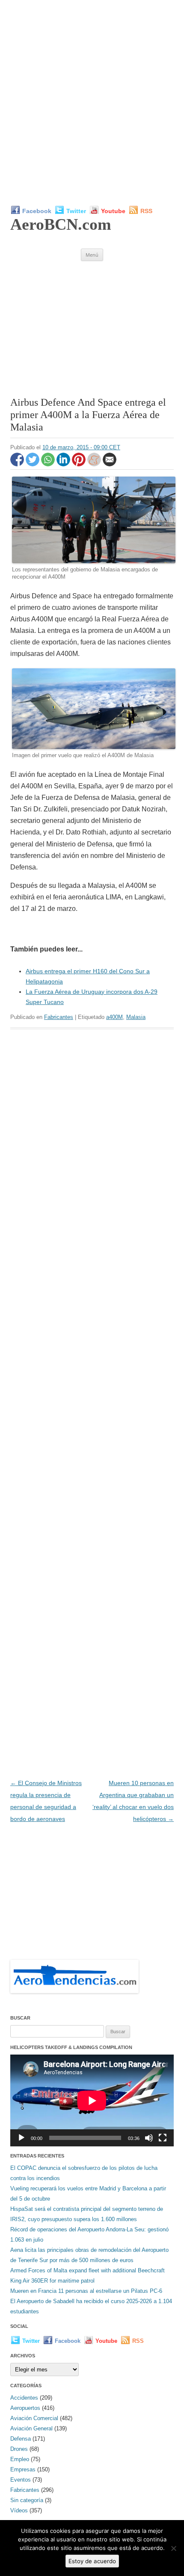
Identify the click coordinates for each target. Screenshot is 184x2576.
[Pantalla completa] (163, 2138)
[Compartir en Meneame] (95, 464)
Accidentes (24, 2398)
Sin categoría (27, 2500)
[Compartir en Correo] (110, 464)
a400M (114, 1017)
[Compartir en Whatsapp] (49, 464)
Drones (19, 2449)
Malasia (136, 1017)
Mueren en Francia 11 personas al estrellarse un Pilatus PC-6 (86, 2291)
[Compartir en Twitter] (33, 464)
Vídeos (19, 2510)
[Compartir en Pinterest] (80, 464)
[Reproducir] (21, 2138)
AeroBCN (61, 224)
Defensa (21, 2439)
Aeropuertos (25, 2408)
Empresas (23, 2469)
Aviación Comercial (34, 2418)
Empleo (20, 2459)
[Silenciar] (149, 2138)
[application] (92, 2100)
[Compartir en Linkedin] (64, 464)
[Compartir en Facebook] (18, 464)
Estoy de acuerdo (92, 2561)
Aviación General (31, 2428)
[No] (173, 2548)
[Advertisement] (92, 102)
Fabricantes (59, 1017)
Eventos (21, 2480)
